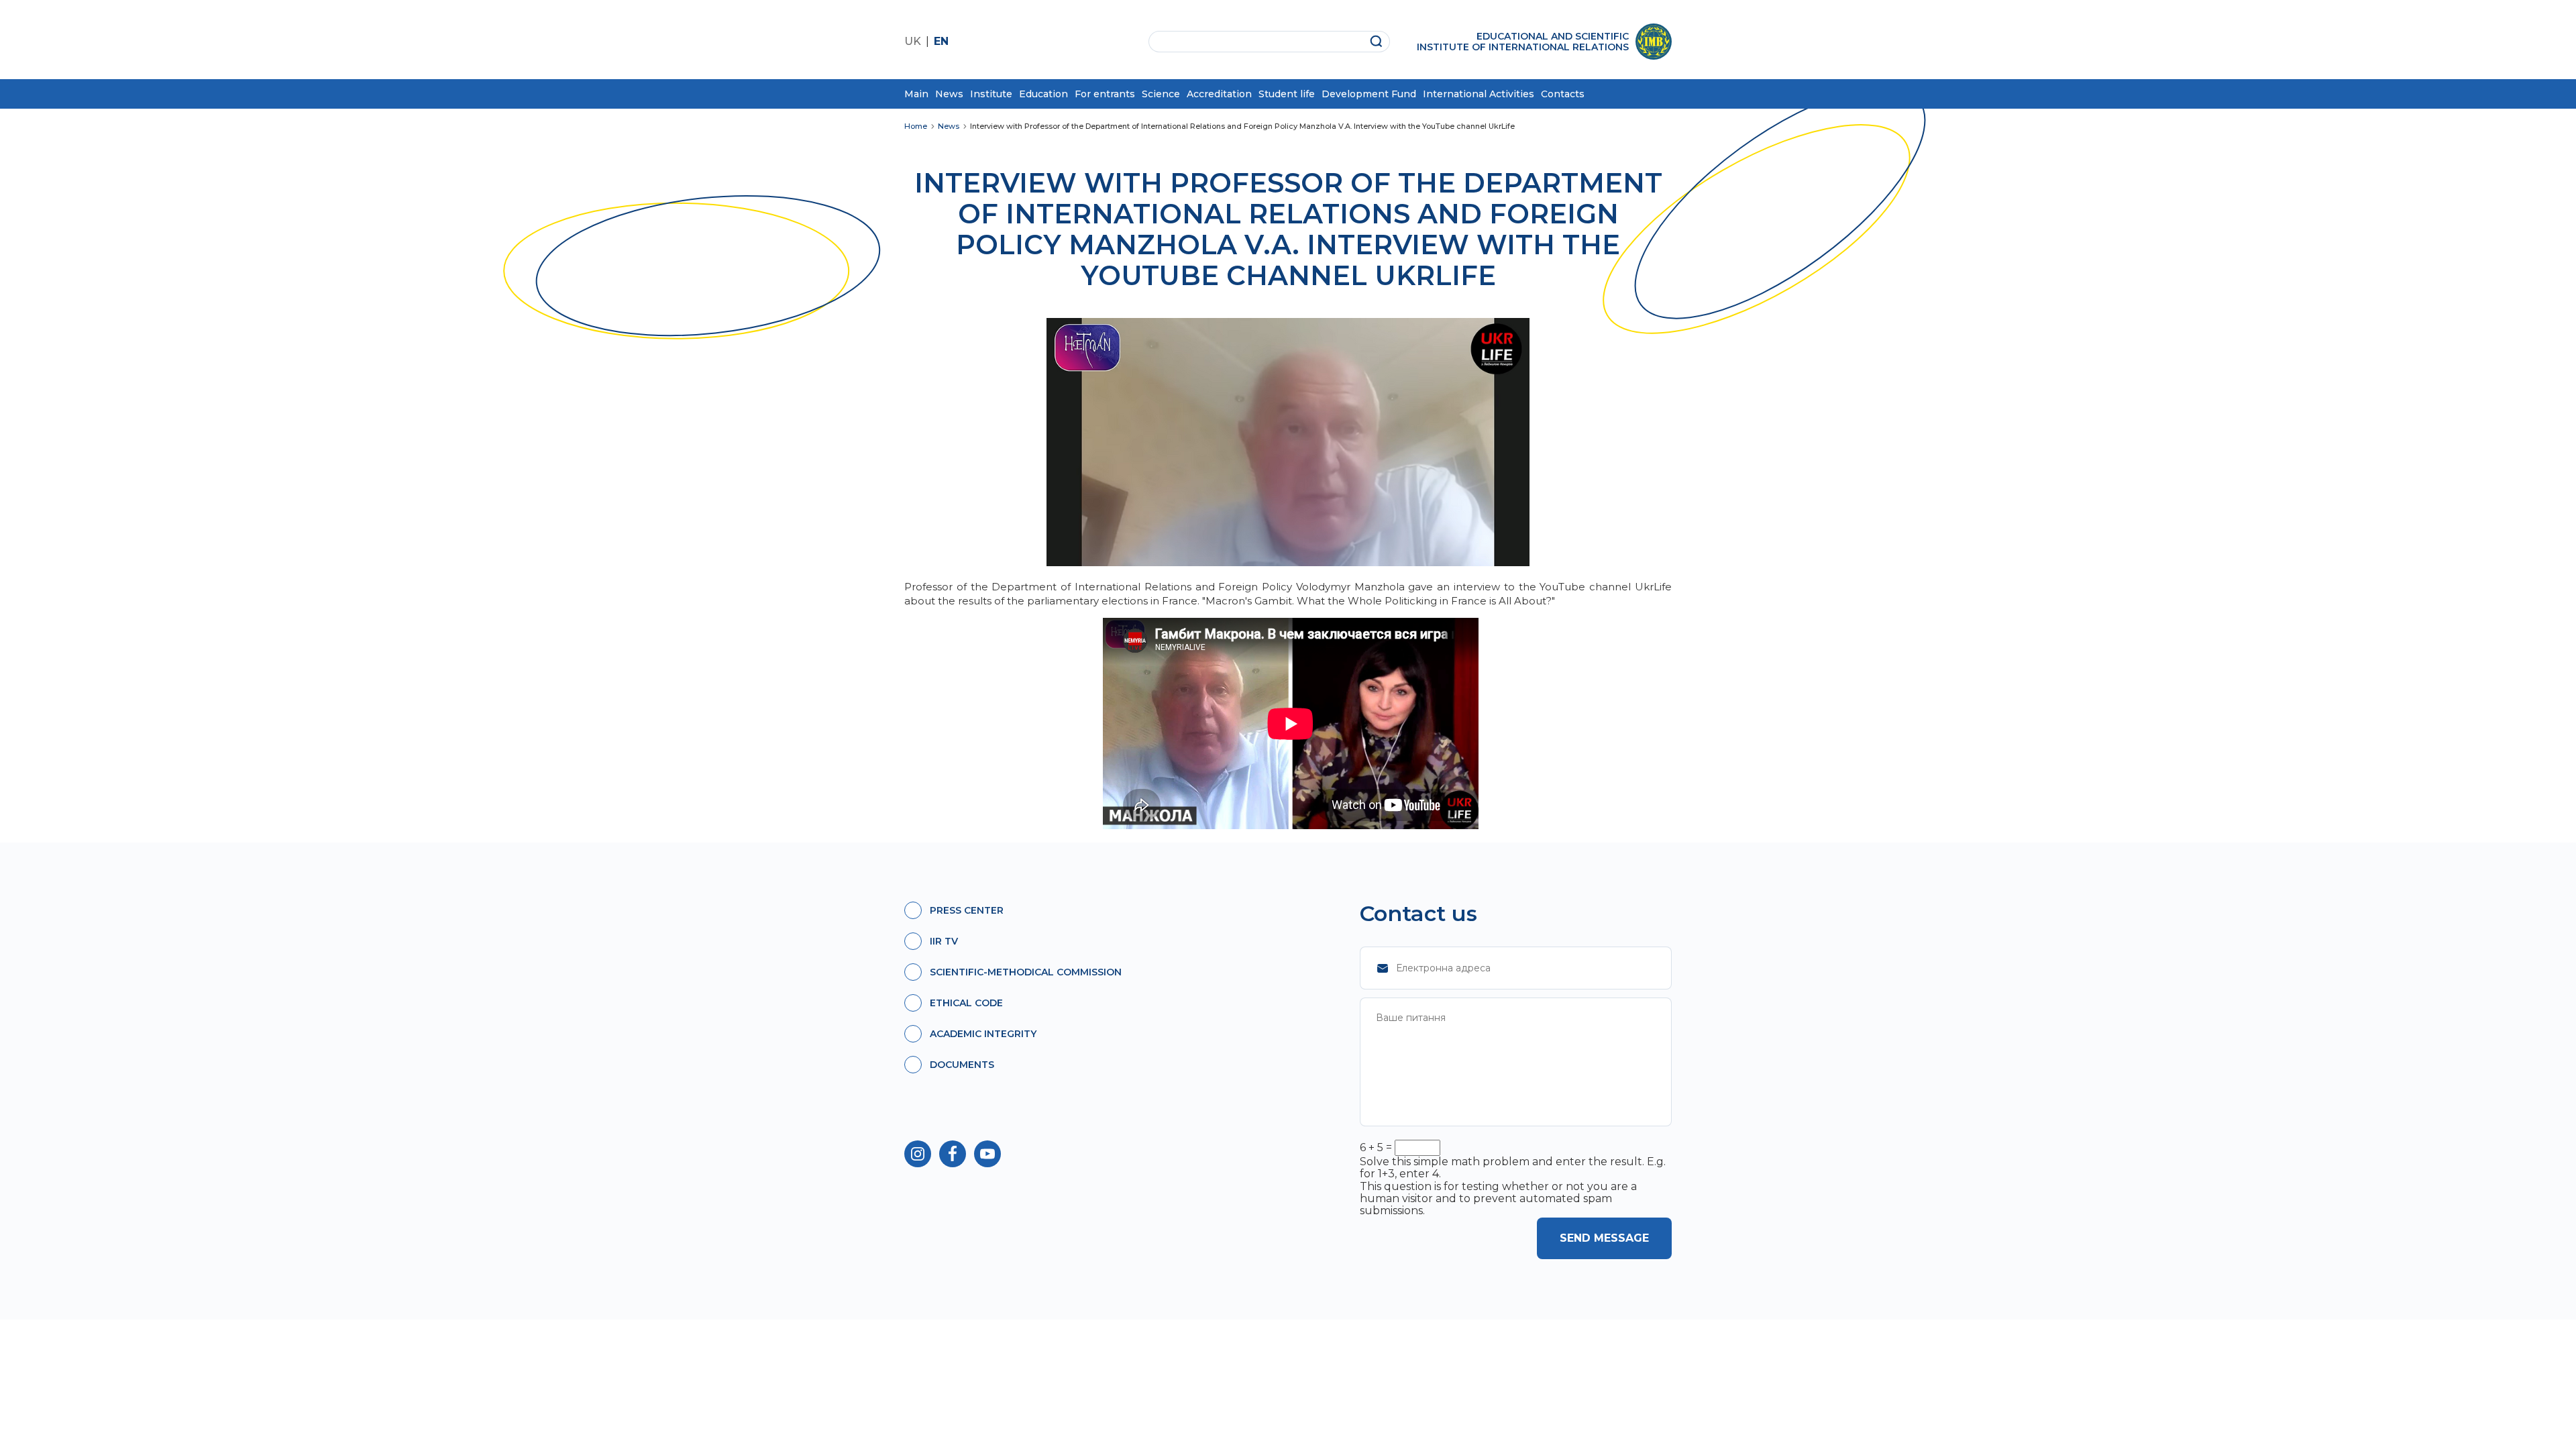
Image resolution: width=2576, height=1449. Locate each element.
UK (913, 41)
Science (1161, 94)
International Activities (1479, 94)
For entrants (1105, 94)
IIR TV (944, 941)
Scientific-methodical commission (1026, 972)
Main (916, 94)
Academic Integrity (983, 1034)
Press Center (967, 910)
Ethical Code (966, 1003)
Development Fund (1369, 94)
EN (941, 41)
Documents (962, 1065)
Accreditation (1219, 94)
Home (916, 126)
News (949, 94)
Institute (991, 94)
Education (1043, 94)
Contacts (1563, 94)
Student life (1287, 94)
